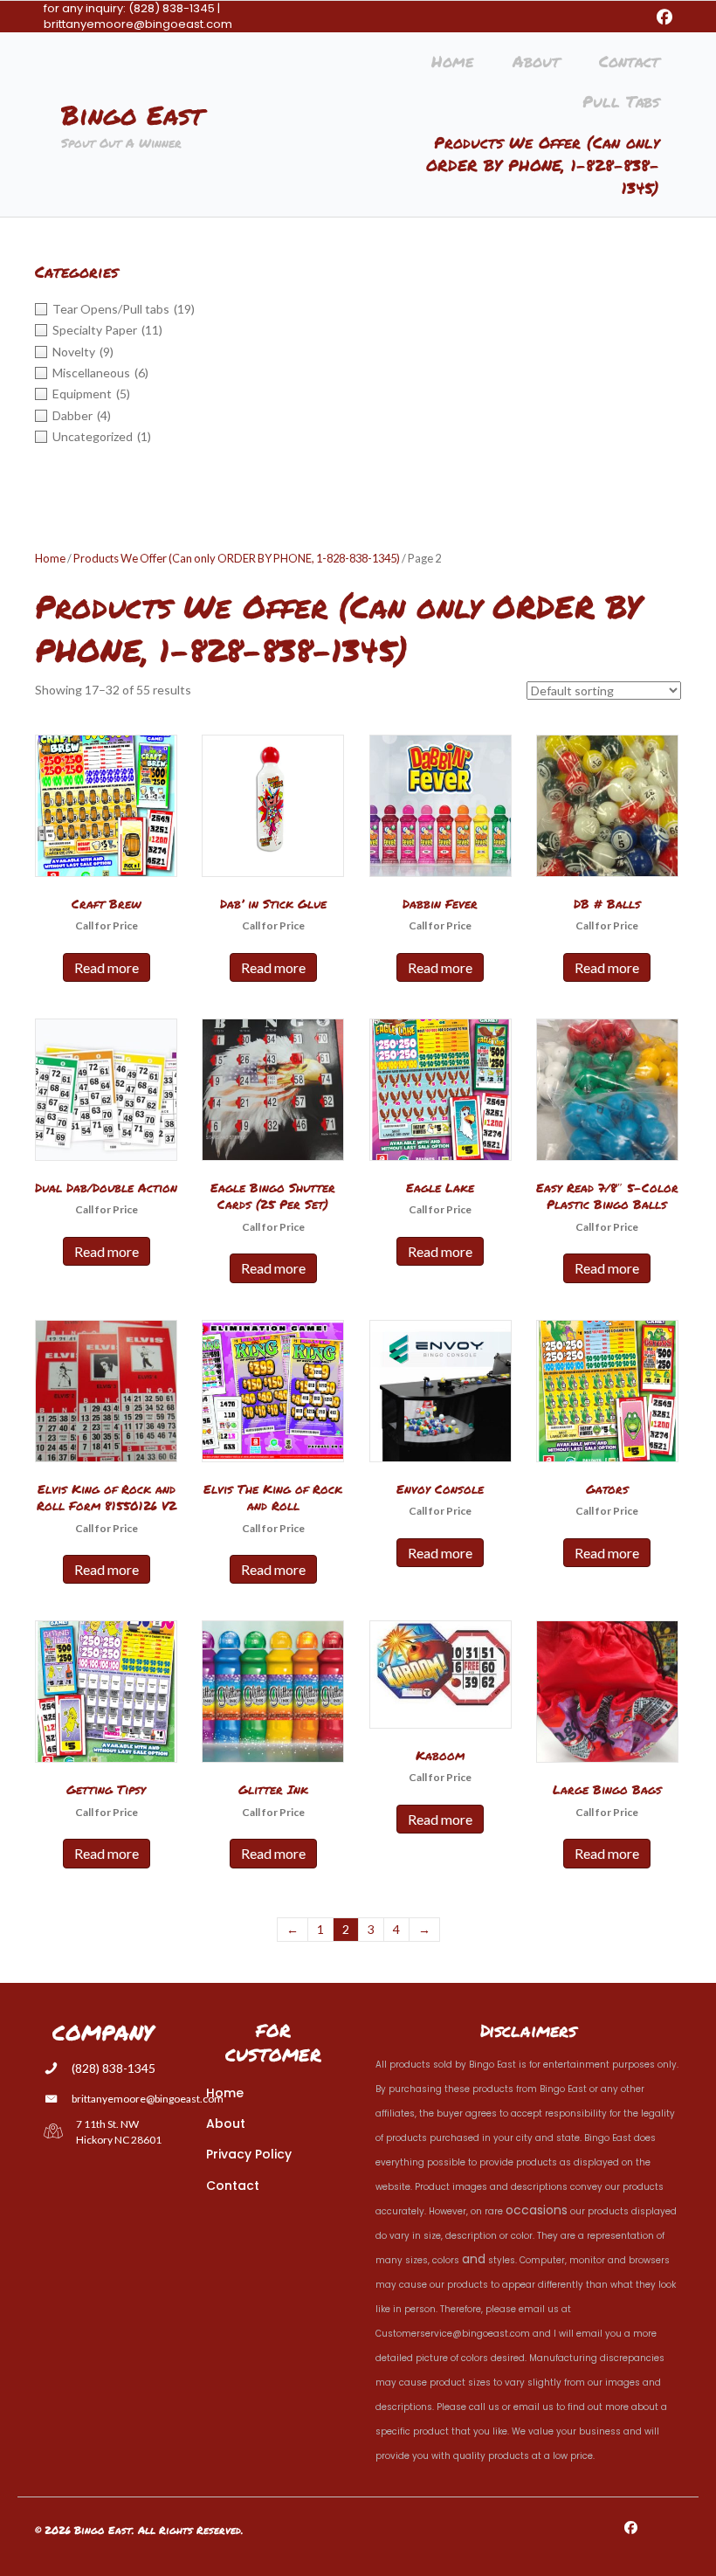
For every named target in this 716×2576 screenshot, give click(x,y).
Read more (107, 967)
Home (50, 558)
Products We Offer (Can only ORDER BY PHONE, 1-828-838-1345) (237, 558)
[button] (664, 17)
